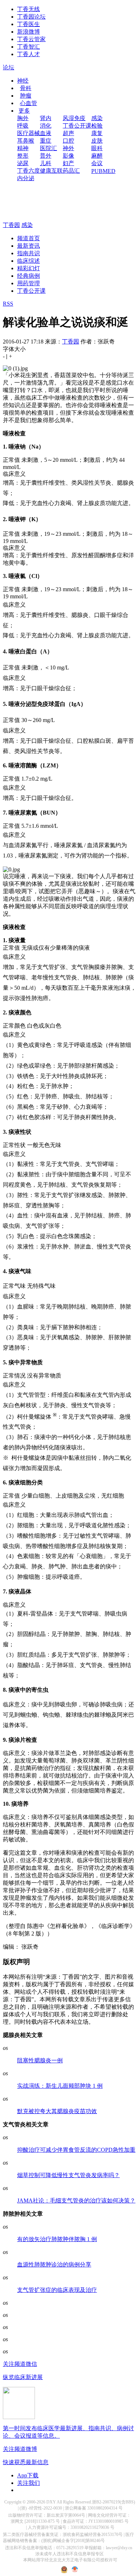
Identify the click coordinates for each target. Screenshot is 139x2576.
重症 (46, 141)
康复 (97, 133)
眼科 (97, 148)
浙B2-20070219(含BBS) (114, 2502)
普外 (46, 156)
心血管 (29, 103)
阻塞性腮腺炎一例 (40, 2060)
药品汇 (71, 171)
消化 (46, 126)
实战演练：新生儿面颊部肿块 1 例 (60, 2086)
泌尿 (23, 163)
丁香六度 (29, 171)
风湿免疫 (74, 118)
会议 (97, 163)
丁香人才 (29, 54)
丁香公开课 (77, 126)
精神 (23, 148)
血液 (46, 133)
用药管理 (29, 283)
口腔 (68, 141)
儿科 (46, 163)
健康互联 (51, 171)
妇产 (68, 163)
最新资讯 (29, 246)
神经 (23, 81)
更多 (24, 111)
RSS (8, 304)
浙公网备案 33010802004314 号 (94, 2508)
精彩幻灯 (29, 268)
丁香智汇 (29, 47)
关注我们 (29, 2483)
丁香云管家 (31, 39)
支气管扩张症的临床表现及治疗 (57, 2290)
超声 (68, 133)
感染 (97, 118)
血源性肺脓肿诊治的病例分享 (54, 2264)
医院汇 (48, 148)
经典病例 (29, 276)
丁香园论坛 (31, 17)
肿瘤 (26, 96)
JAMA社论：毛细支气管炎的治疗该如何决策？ (76, 2201)
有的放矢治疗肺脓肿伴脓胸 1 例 (57, 2239)
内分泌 (26, 178)
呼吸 (23, 126)
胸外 (23, 118)
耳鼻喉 (26, 141)
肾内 (46, 118)
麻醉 (97, 156)
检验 (97, 126)
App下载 (28, 2475)
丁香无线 (29, 9)
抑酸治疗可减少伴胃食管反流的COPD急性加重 (76, 2150)
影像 (68, 156)
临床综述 (29, 261)
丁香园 (11, 225)
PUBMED (103, 171)
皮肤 (97, 141)
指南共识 (29, 253)
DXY (51, 2502)
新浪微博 (29, 32)
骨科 (26, 88)
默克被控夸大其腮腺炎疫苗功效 (57, 2111)
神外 (68, 148)
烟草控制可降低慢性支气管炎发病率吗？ (68, 2175)
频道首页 (29, 238)
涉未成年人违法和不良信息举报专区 (69, 2554)
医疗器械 (29, 133)
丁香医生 (29, 24)
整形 (23, 156)
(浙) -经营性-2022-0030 (41, 2508)
